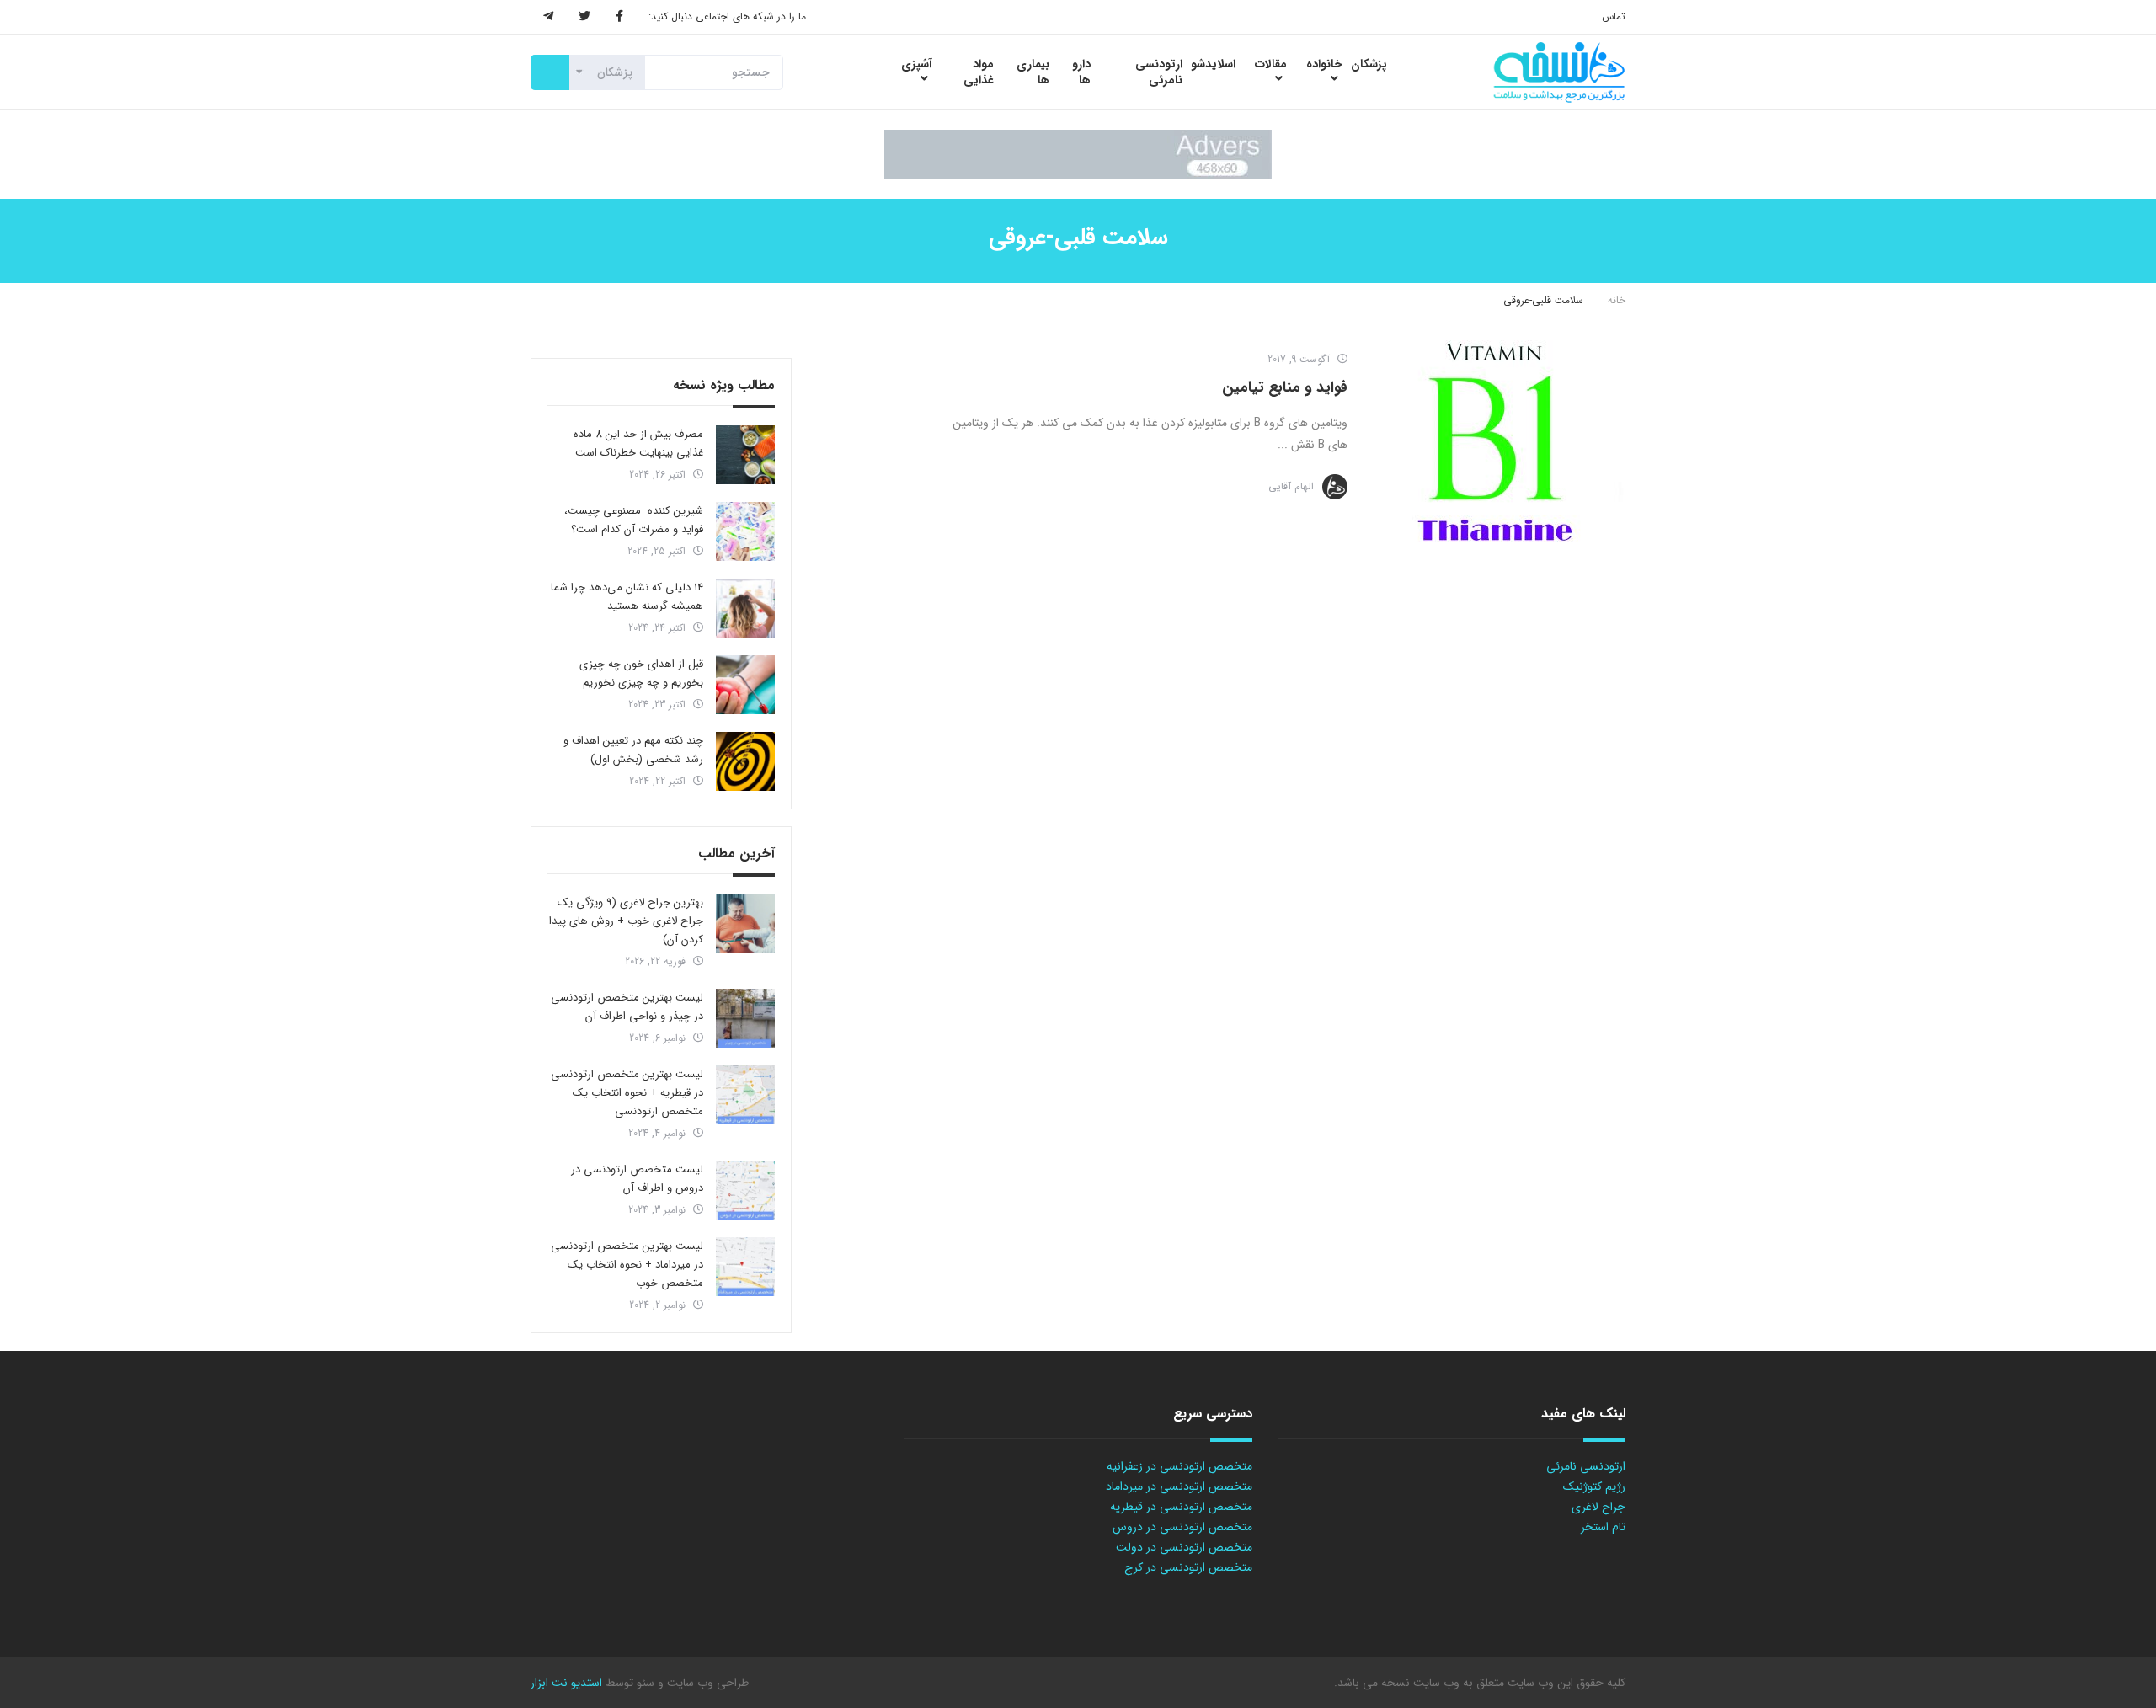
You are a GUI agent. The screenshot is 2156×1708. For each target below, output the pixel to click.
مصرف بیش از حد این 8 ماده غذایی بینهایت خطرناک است (638, 443)
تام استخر (1603, 1527)
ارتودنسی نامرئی (1586, 1466)
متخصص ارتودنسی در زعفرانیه (1179, 1466)
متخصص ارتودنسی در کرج (1188, 1567)
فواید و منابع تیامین (1285, 387)
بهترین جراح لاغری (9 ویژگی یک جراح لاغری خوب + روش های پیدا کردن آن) (626, 921)
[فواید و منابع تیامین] (1495, 441)
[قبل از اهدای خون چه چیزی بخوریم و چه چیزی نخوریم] (745, 685)
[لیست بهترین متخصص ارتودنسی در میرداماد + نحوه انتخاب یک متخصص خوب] (745, 1267)
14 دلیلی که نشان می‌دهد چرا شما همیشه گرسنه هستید (627, 597)
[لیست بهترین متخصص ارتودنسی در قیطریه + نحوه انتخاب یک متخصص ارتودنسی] (745, 1095)
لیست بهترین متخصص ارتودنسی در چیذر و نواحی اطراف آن (627, 1007)
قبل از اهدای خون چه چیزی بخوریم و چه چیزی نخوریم (641, 673)
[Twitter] (584, 17)
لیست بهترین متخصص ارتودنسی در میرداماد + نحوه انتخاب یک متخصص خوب (627, 1265)
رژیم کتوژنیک (1594, 1486)
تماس (1614, 16)
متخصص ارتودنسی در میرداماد (1179, 1486)
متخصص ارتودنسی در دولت (1184, 1547)
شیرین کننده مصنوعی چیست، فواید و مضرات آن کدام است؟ (634, 520)
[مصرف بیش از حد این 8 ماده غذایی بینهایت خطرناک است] (745, 455)
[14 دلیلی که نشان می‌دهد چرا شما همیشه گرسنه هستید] (745, 608)
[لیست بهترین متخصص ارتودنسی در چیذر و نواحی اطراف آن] (745, 1018)
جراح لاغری (1598, 1507)
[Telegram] (548, 17)
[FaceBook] (619, 17)
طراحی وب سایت (706, 1683)
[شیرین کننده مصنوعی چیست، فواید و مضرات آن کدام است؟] (745, 531)
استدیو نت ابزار (566, 1683)
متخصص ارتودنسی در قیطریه (1181, 1507)
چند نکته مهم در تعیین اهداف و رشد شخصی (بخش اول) (633, 750)
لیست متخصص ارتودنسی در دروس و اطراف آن (637, 1179)
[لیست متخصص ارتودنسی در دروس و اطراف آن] (745, 1190)
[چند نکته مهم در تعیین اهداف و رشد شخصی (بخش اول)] (745, 761)
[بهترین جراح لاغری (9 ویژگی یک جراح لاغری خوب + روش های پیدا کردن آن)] (745, 923)
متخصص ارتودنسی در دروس (1182, 1527)
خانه (1617, 300)
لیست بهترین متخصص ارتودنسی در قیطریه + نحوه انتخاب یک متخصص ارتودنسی (627, 1093)
